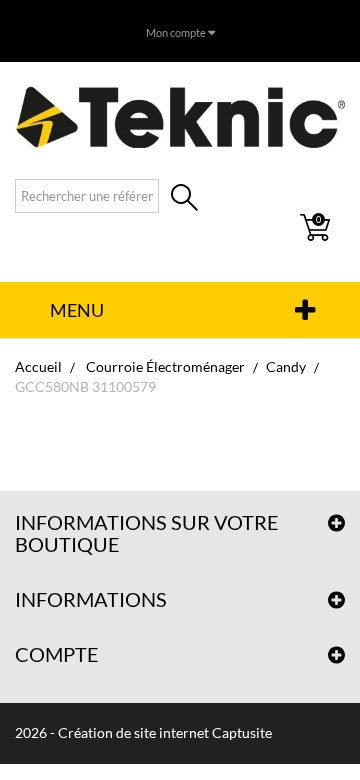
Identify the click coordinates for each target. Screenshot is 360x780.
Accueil (38, 366)
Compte (57, 654)
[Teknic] (180, 117)
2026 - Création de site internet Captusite (143, 732)
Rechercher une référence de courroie (184, 199)
